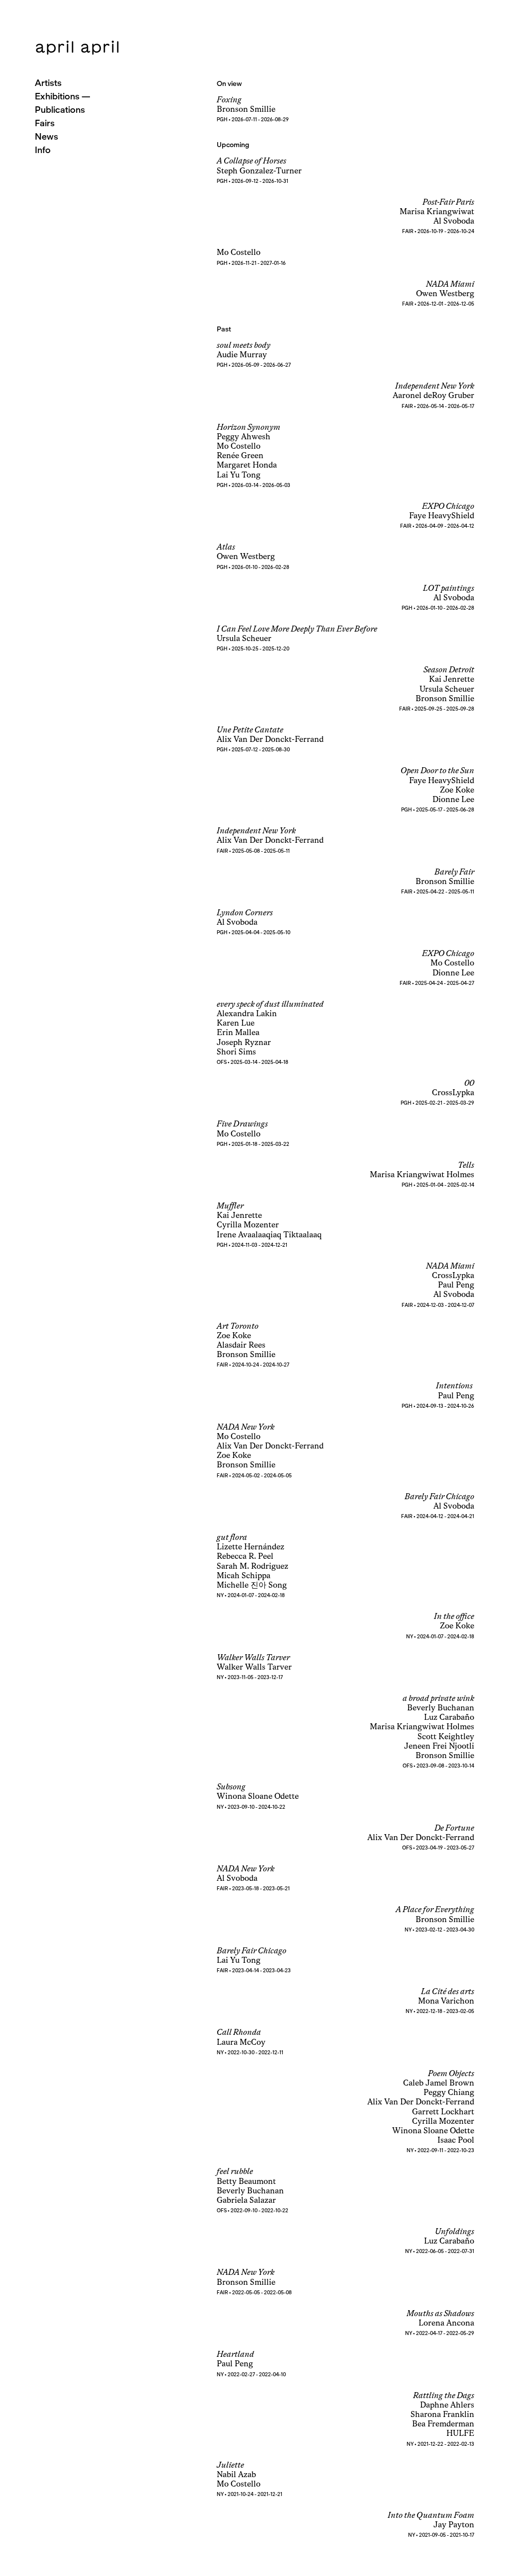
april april (78, 47)
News (46, 136)
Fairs (45, 123)
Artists (48, 83)
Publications (60, 110)
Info (43, 150)
